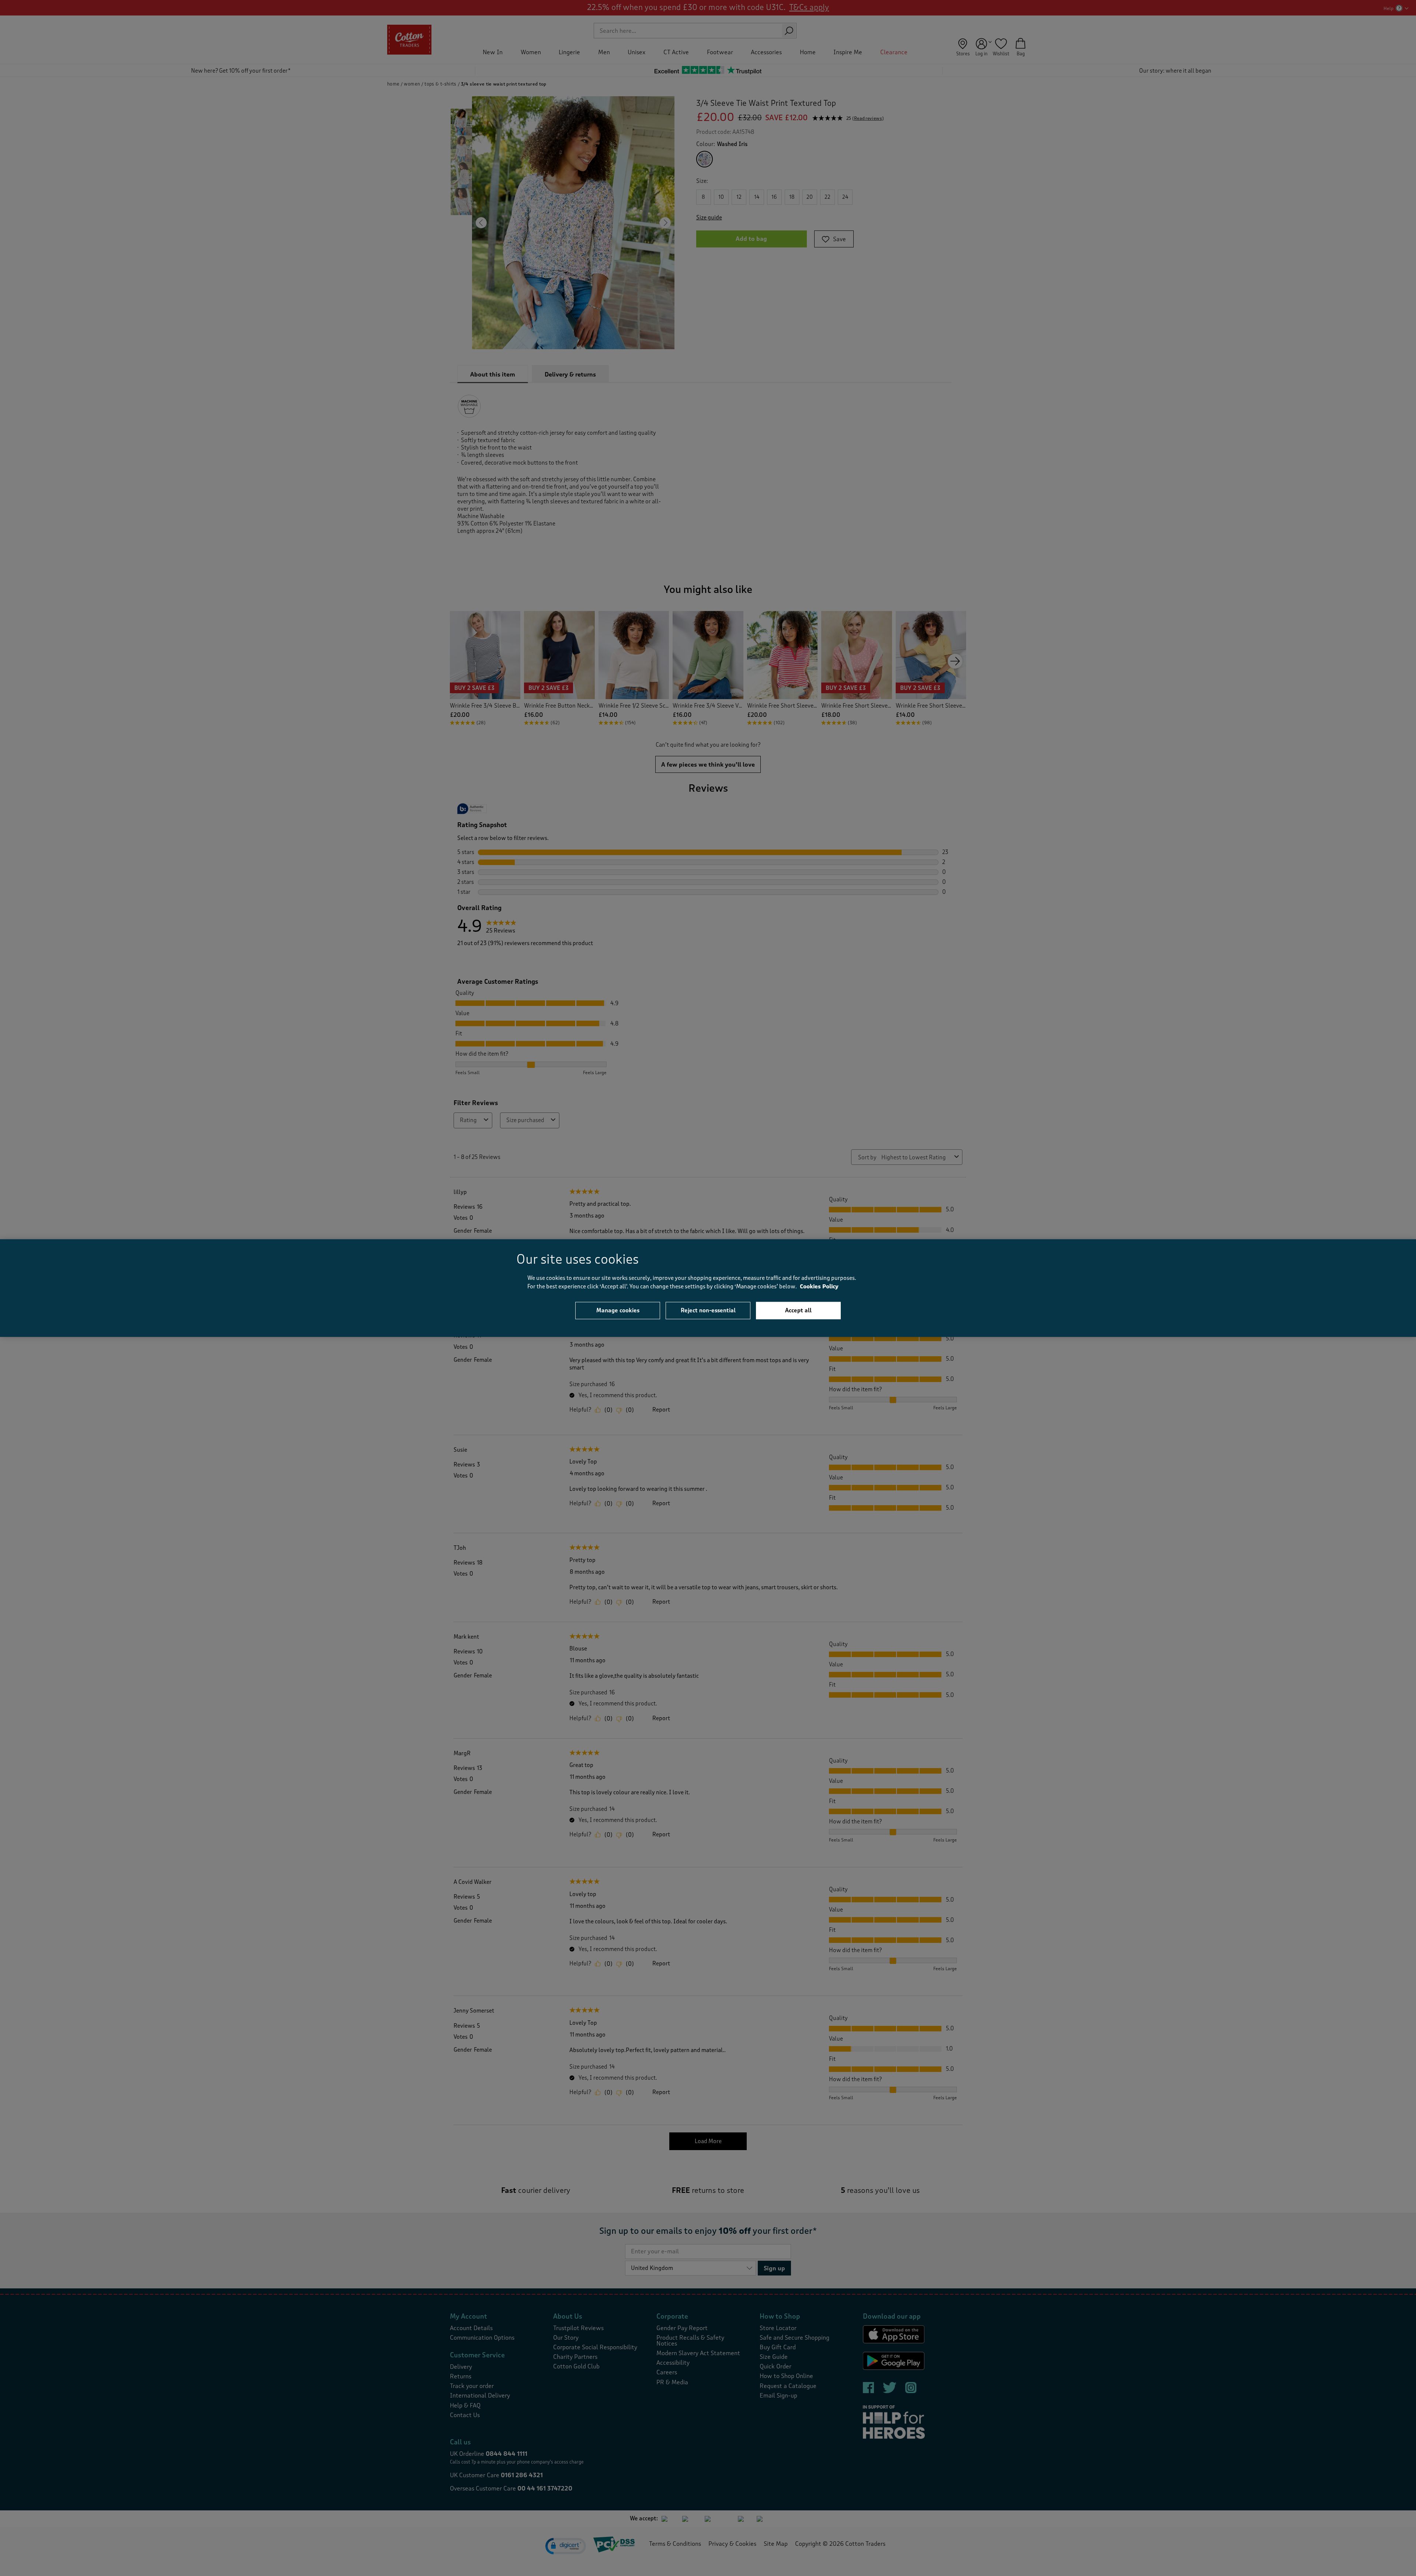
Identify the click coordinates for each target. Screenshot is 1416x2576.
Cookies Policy (819, 1286)
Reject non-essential (708, 1310)
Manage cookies (618, 1310)
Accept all (798, 1310)
